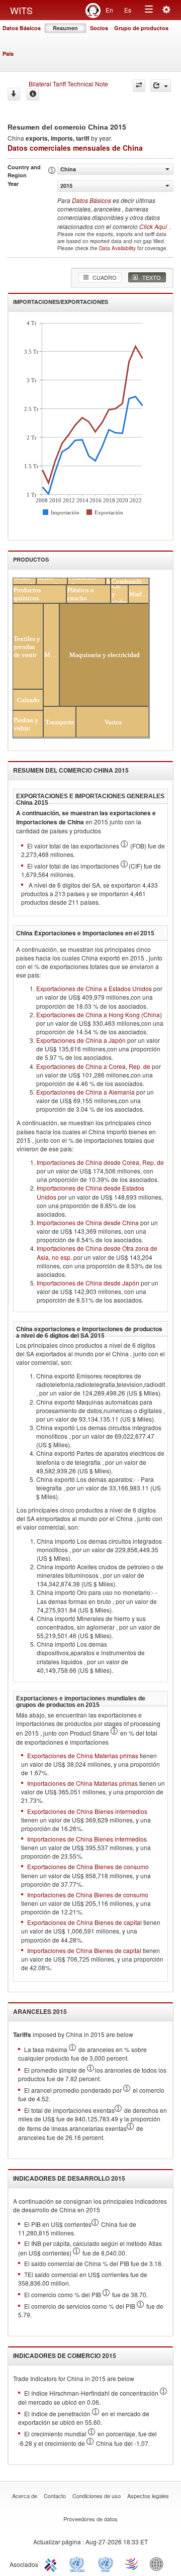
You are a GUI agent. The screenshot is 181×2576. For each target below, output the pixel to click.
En (109, 10)
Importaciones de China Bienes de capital (84, 1950)
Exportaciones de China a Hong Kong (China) (99, 1014)
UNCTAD (79, 2563)
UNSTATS (106, 2563)
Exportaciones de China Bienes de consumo (88, 1866)
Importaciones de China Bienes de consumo (88, 1895)
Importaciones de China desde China (88, 1222)
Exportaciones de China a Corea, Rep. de (93, 1066)
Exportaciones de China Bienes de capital (84, 1922)
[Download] (14, 94)
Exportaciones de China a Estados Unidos (94, 988)
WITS (21, 10)
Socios (99, 28)
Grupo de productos (141, 28)
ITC (52, 2563)
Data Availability (118, 248)
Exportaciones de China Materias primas (83, 1755)
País (8, 53)
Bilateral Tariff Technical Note (68, 84)
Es (128, 10)
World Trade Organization (132, 2563)
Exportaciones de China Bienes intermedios (87, 1811)
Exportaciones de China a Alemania (85, 1092)
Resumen (65, 28)
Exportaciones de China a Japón (81, 1040)
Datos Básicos (22, 28)
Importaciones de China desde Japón (88, 1283)
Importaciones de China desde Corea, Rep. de (100, 1162)
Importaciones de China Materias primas (82, 1783)
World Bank (159, 2563)
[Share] (161, 86)
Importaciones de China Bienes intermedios (87, 1839)
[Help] (33, 94)
